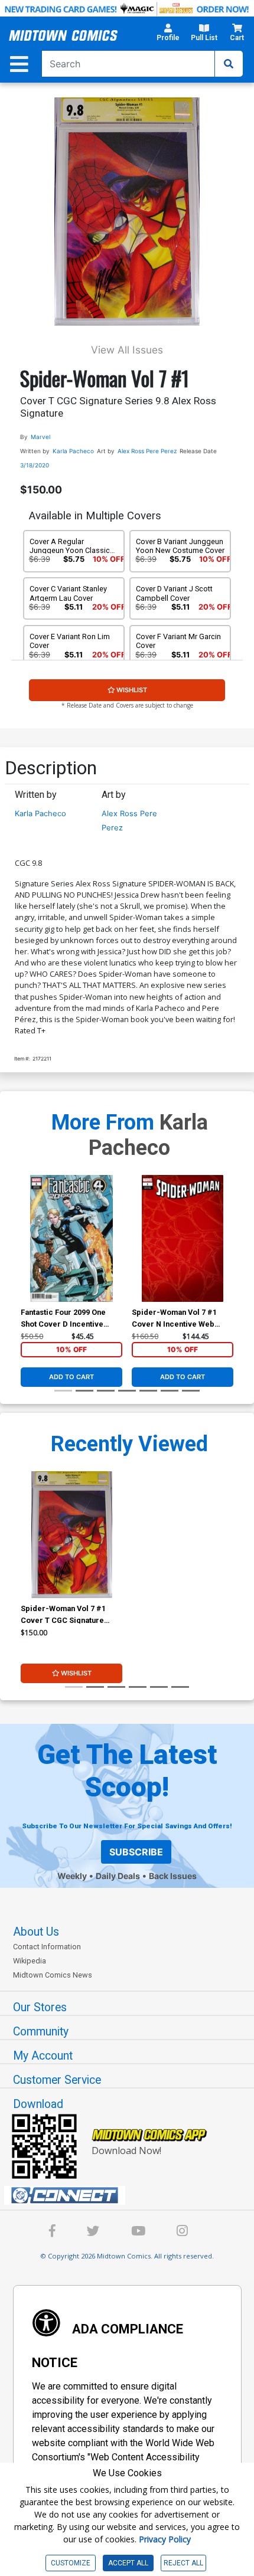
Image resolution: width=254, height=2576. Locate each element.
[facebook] (52, 2233)
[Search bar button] (229, 64)
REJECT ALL (183, 2563)
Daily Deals (118, 1876)
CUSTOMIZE (71, 2563)
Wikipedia (30, 1961)
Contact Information (47, 1947)
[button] (168, 36)
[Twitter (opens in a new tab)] (93, 2233)
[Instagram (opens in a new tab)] (182, 2233)
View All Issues (127, 350)
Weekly (72, 1876)
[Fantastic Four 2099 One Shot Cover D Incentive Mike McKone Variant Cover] (71, 1238)
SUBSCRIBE (136, 1852)
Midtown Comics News (53, 1975)
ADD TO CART (71, 1377)
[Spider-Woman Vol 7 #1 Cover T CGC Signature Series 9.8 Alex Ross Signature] (71, 1535)
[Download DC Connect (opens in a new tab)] (132, 2195)
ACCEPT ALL (128, 2563)
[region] (27, 1253)
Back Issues (173, 1876)
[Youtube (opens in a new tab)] (138, 2233)
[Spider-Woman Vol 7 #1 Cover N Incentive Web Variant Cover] (183, 1238)
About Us (36, 1932)
